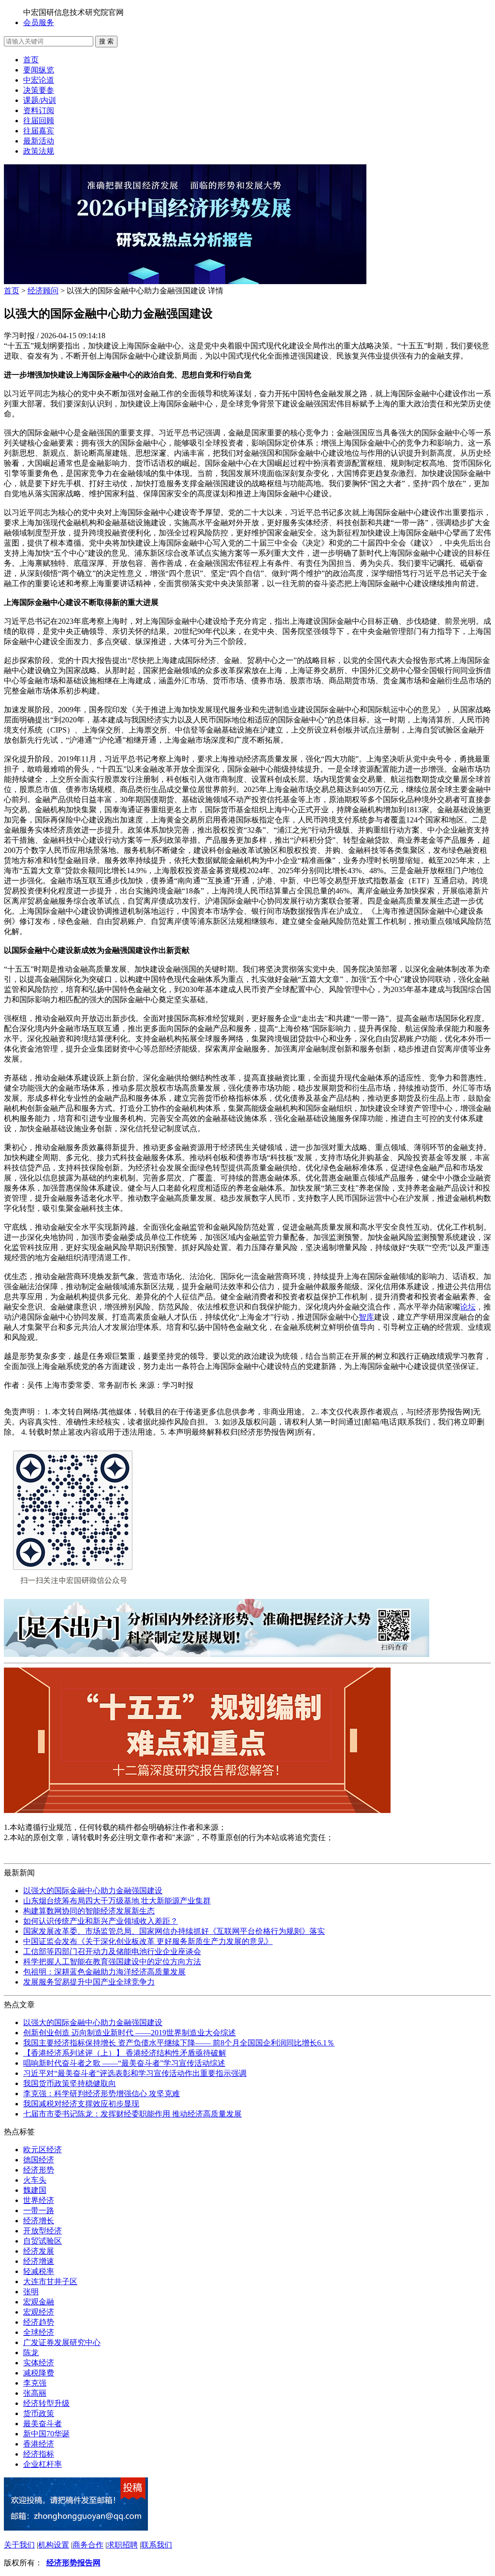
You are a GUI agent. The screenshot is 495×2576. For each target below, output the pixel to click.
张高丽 (35, 2393)
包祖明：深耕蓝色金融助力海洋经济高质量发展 (104, 1972)
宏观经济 (39, 2312)
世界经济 (39, 2200)
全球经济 (39, 2332)
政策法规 (39, 151)
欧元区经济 (43, 2150)
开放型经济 (43, 2231)
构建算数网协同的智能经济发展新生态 (89, 1911)
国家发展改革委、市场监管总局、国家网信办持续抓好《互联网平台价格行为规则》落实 (174, 1931)
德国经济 (39, 2160)
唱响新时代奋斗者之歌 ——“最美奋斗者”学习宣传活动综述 (124, 2063)
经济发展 (39, 2251)
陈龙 (31, 2353)
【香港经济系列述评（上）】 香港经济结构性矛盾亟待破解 (125, 2053)
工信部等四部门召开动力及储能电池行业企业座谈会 (112, 1951)
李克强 (35, 2383)
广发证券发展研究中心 (62, 2342)
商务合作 (88, 2545)
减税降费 (39, 2373)
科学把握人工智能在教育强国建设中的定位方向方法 (112, 1962)
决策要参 (39, 90)
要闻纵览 (39, 70)
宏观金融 (39, 2302)
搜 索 (106, 41)
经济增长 (39, 2221)
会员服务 (39, 22)
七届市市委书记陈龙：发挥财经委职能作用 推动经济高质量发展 (132, 2114)
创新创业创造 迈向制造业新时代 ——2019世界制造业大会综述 (130, 2033)
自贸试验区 (43, 2241)
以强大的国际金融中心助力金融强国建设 (93, 1891)
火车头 (35, 2180)
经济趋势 (39, 2322)
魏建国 (35, 2190)
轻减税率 (39, 2271)
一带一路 (39, 2210)
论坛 (468, 1307)
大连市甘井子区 (50, 2281)
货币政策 (39, 2413)
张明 (31, 2292)
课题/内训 (40, 100)
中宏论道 (39, 80)
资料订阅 (39, 110)
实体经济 (39, 2363)
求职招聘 (122, 2545)
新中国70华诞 (46, 2434)
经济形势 (39, 2170)
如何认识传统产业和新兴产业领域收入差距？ (101, 1921)
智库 (366, 1317)
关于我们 (19, 2545)
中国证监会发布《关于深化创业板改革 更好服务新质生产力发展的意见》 (148, 1941)
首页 (31, 60)
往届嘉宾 (39, 131)
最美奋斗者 (43, 2424)
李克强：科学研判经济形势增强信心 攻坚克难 (102, 2094)
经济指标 (39, 2454)
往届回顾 (39, 121)
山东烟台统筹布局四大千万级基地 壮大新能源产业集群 (117, 1901)
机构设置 (54, 2545)
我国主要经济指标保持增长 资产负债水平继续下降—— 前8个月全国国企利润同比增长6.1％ (179, 2043)
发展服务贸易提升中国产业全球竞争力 (89, 1982)
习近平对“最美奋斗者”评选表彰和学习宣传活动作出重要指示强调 (135, 2073)
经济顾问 (43, 291)
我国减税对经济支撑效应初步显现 (81, 2104)
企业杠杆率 (43, 2464)
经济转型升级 (46, 2403)
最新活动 (39, 141)
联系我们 (157, 2545)
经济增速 (39, 2261)
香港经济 (39, 2444)
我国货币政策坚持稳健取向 (70, 2083)
